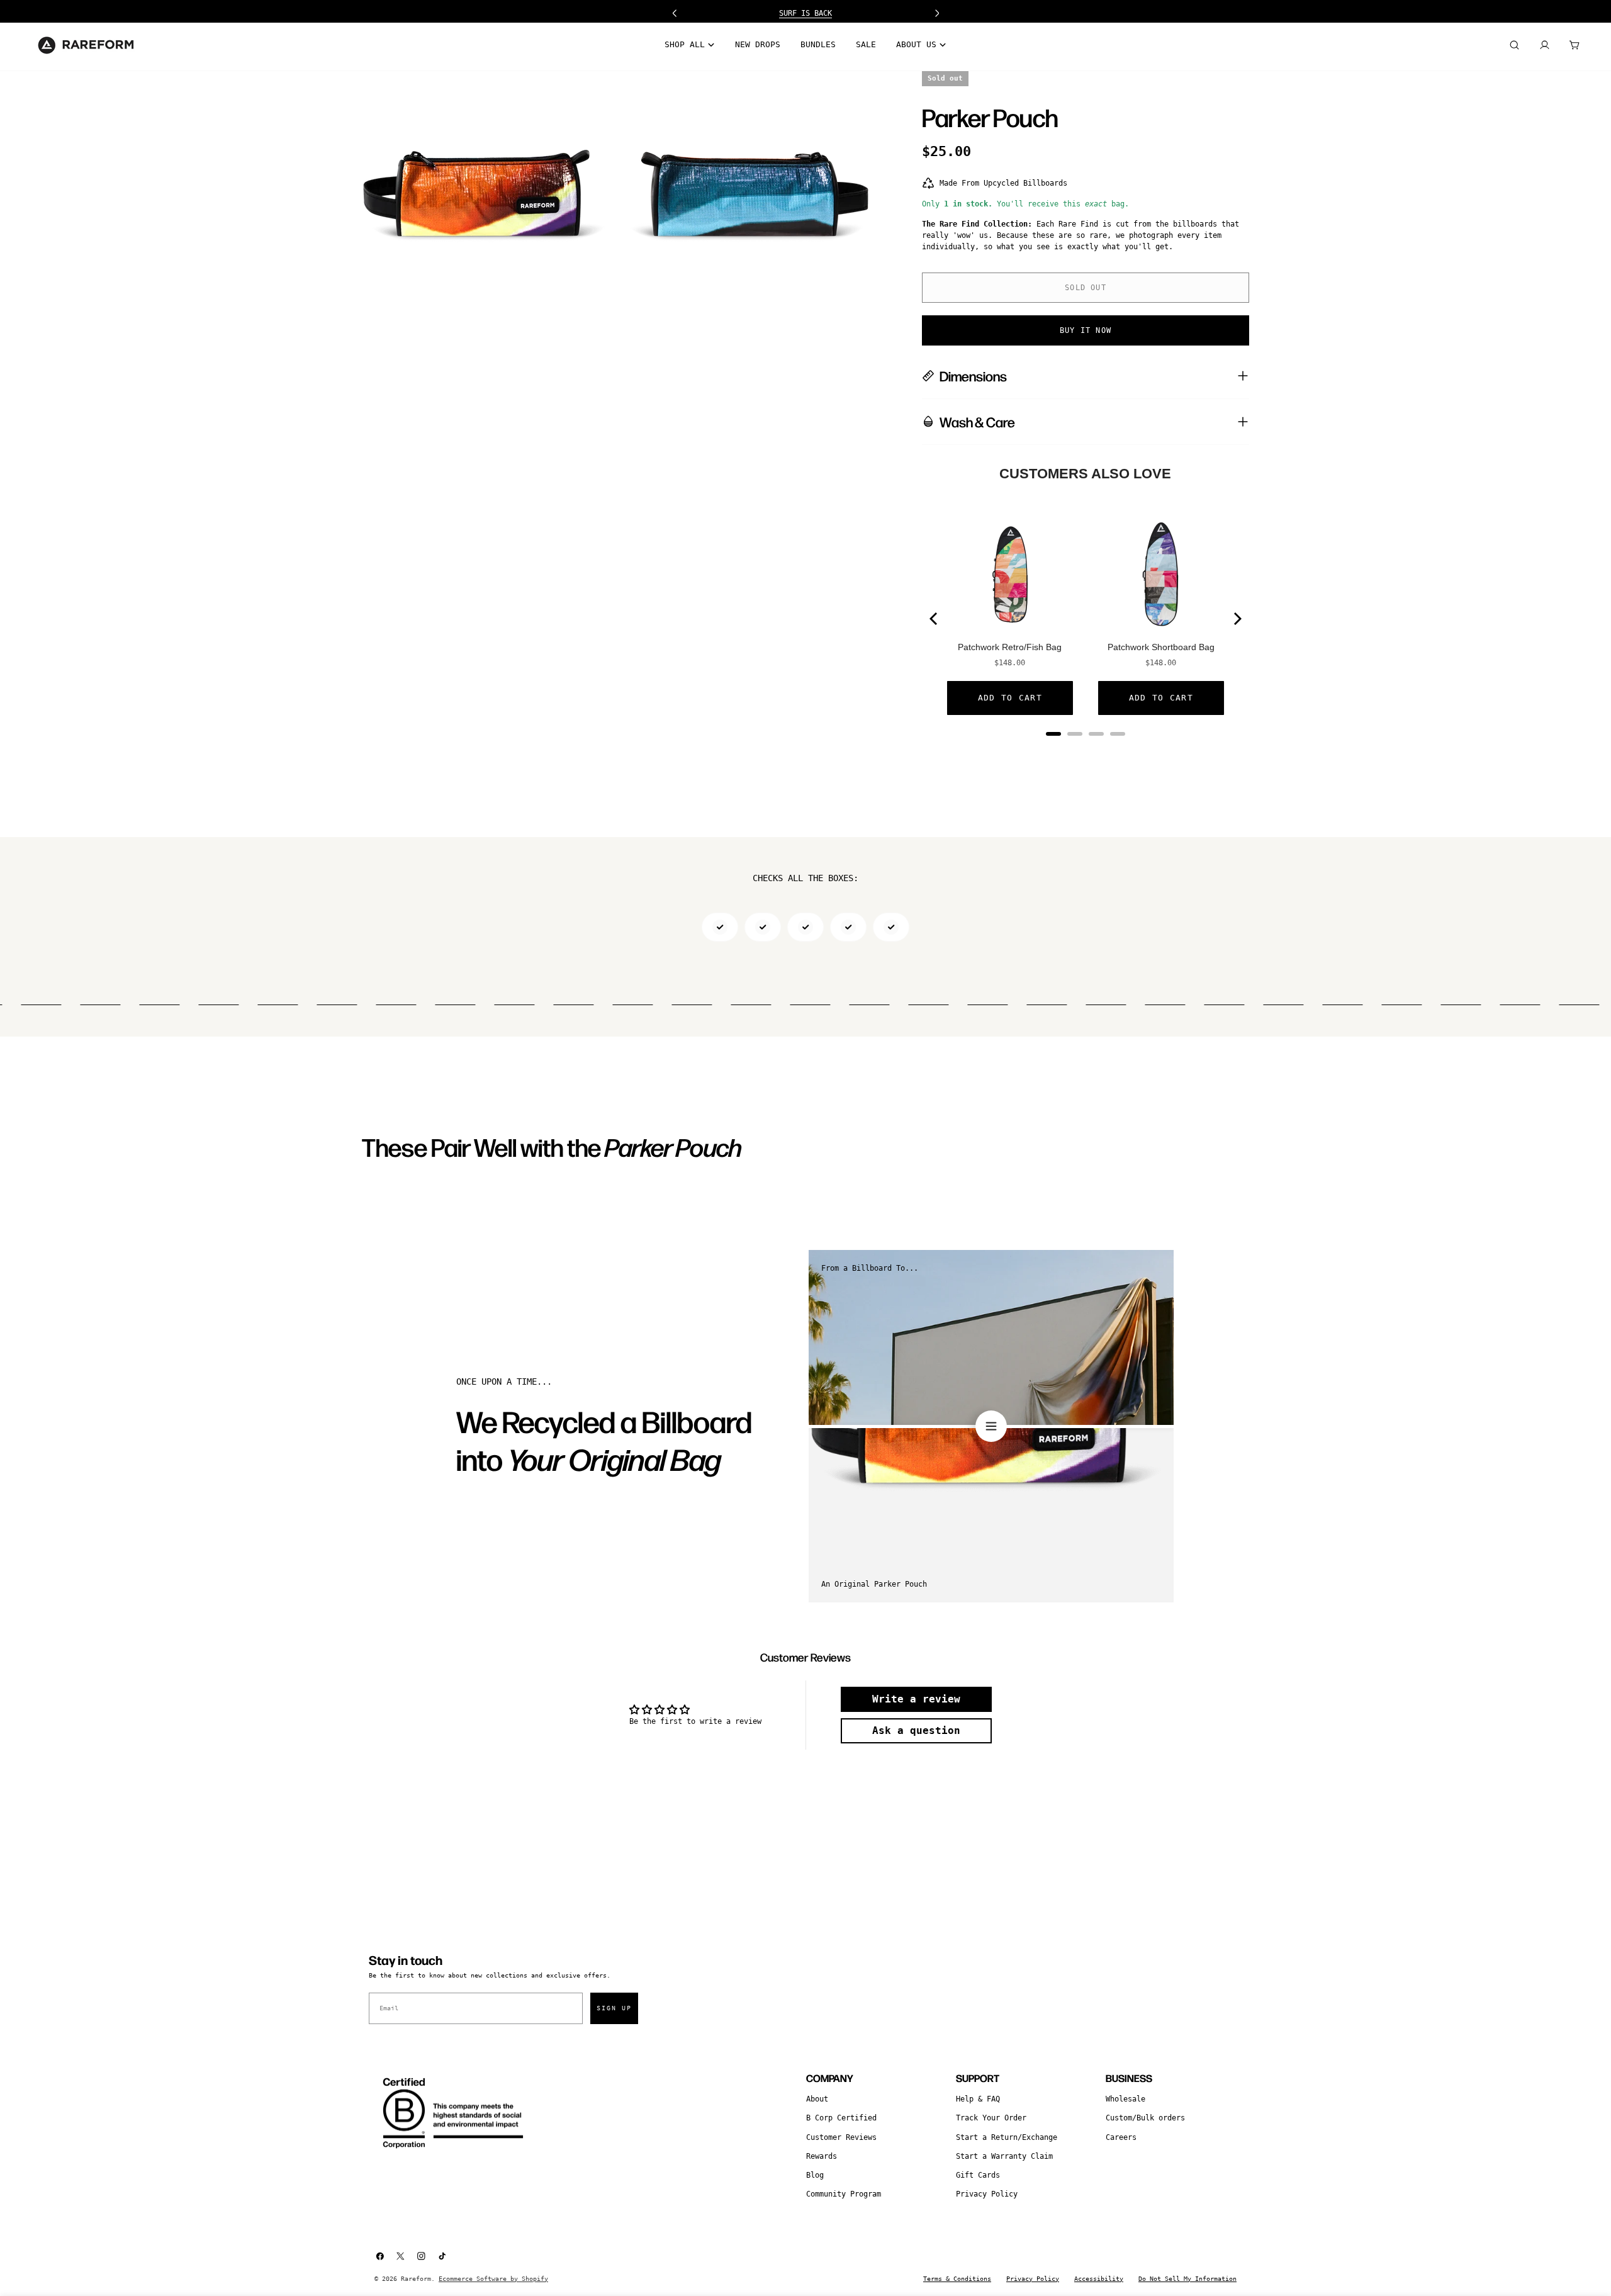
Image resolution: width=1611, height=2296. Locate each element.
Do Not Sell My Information (1187, 2279)
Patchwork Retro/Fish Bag (1010, 647)
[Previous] (935, 619)
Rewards (822, 2156)
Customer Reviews (841, 2137)
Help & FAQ (978, 2099)
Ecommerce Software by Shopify (493, 2279)
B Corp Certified (841, 2118)
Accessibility (1099, 2279)
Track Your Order (991, 2118)
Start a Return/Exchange (1007, 2137)
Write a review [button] (916, 1699)
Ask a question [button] (916, 1730)
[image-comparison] (991, 1426)
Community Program (844, 2194)
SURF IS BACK (805, 13)
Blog (815, 2175)
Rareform (416, 2279)
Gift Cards (978, 2175)
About (817, 2099)
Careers (1121, 2137)
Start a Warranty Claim (1004, 2156)
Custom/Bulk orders (1145, 2118)
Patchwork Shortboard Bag (1161, 647)
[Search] (1514, 45)
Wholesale (1125, 2099)
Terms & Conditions (957, 2279)
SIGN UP (614, 2008)
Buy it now (1086, 330)
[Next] (1237, 619)
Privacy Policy (987, 2194)
